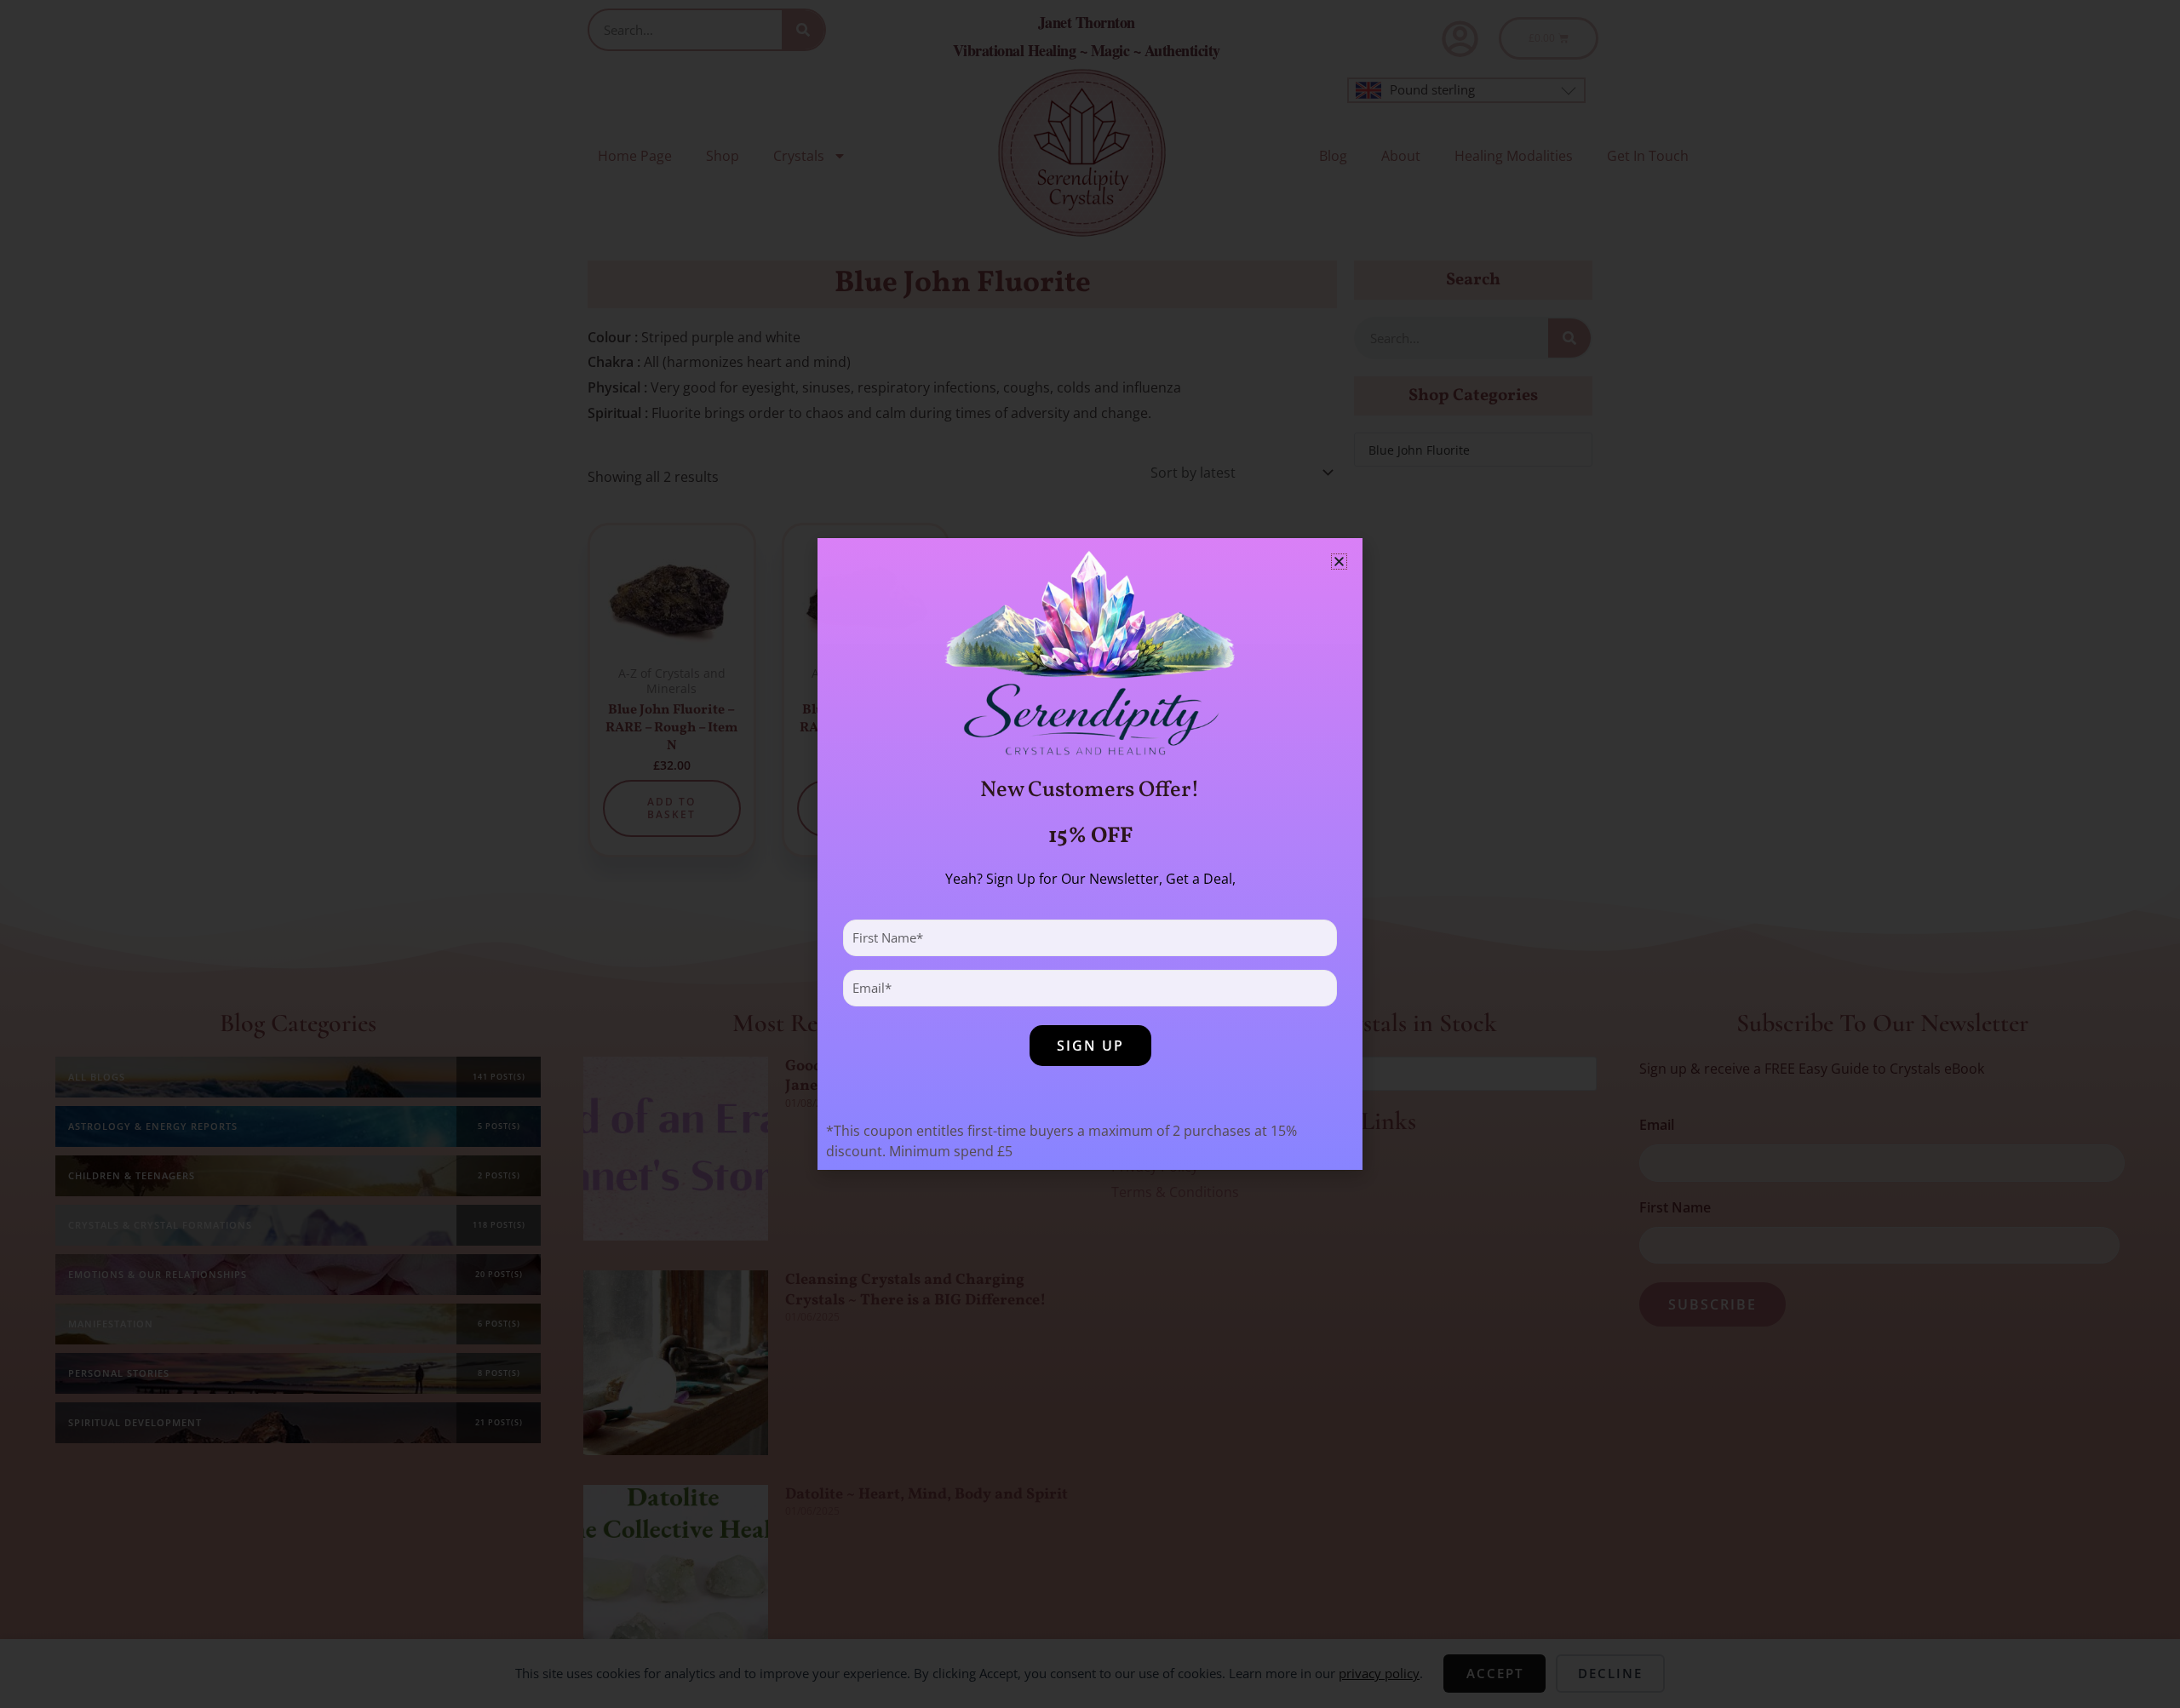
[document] (1090, 854)
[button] (1339, 562)
